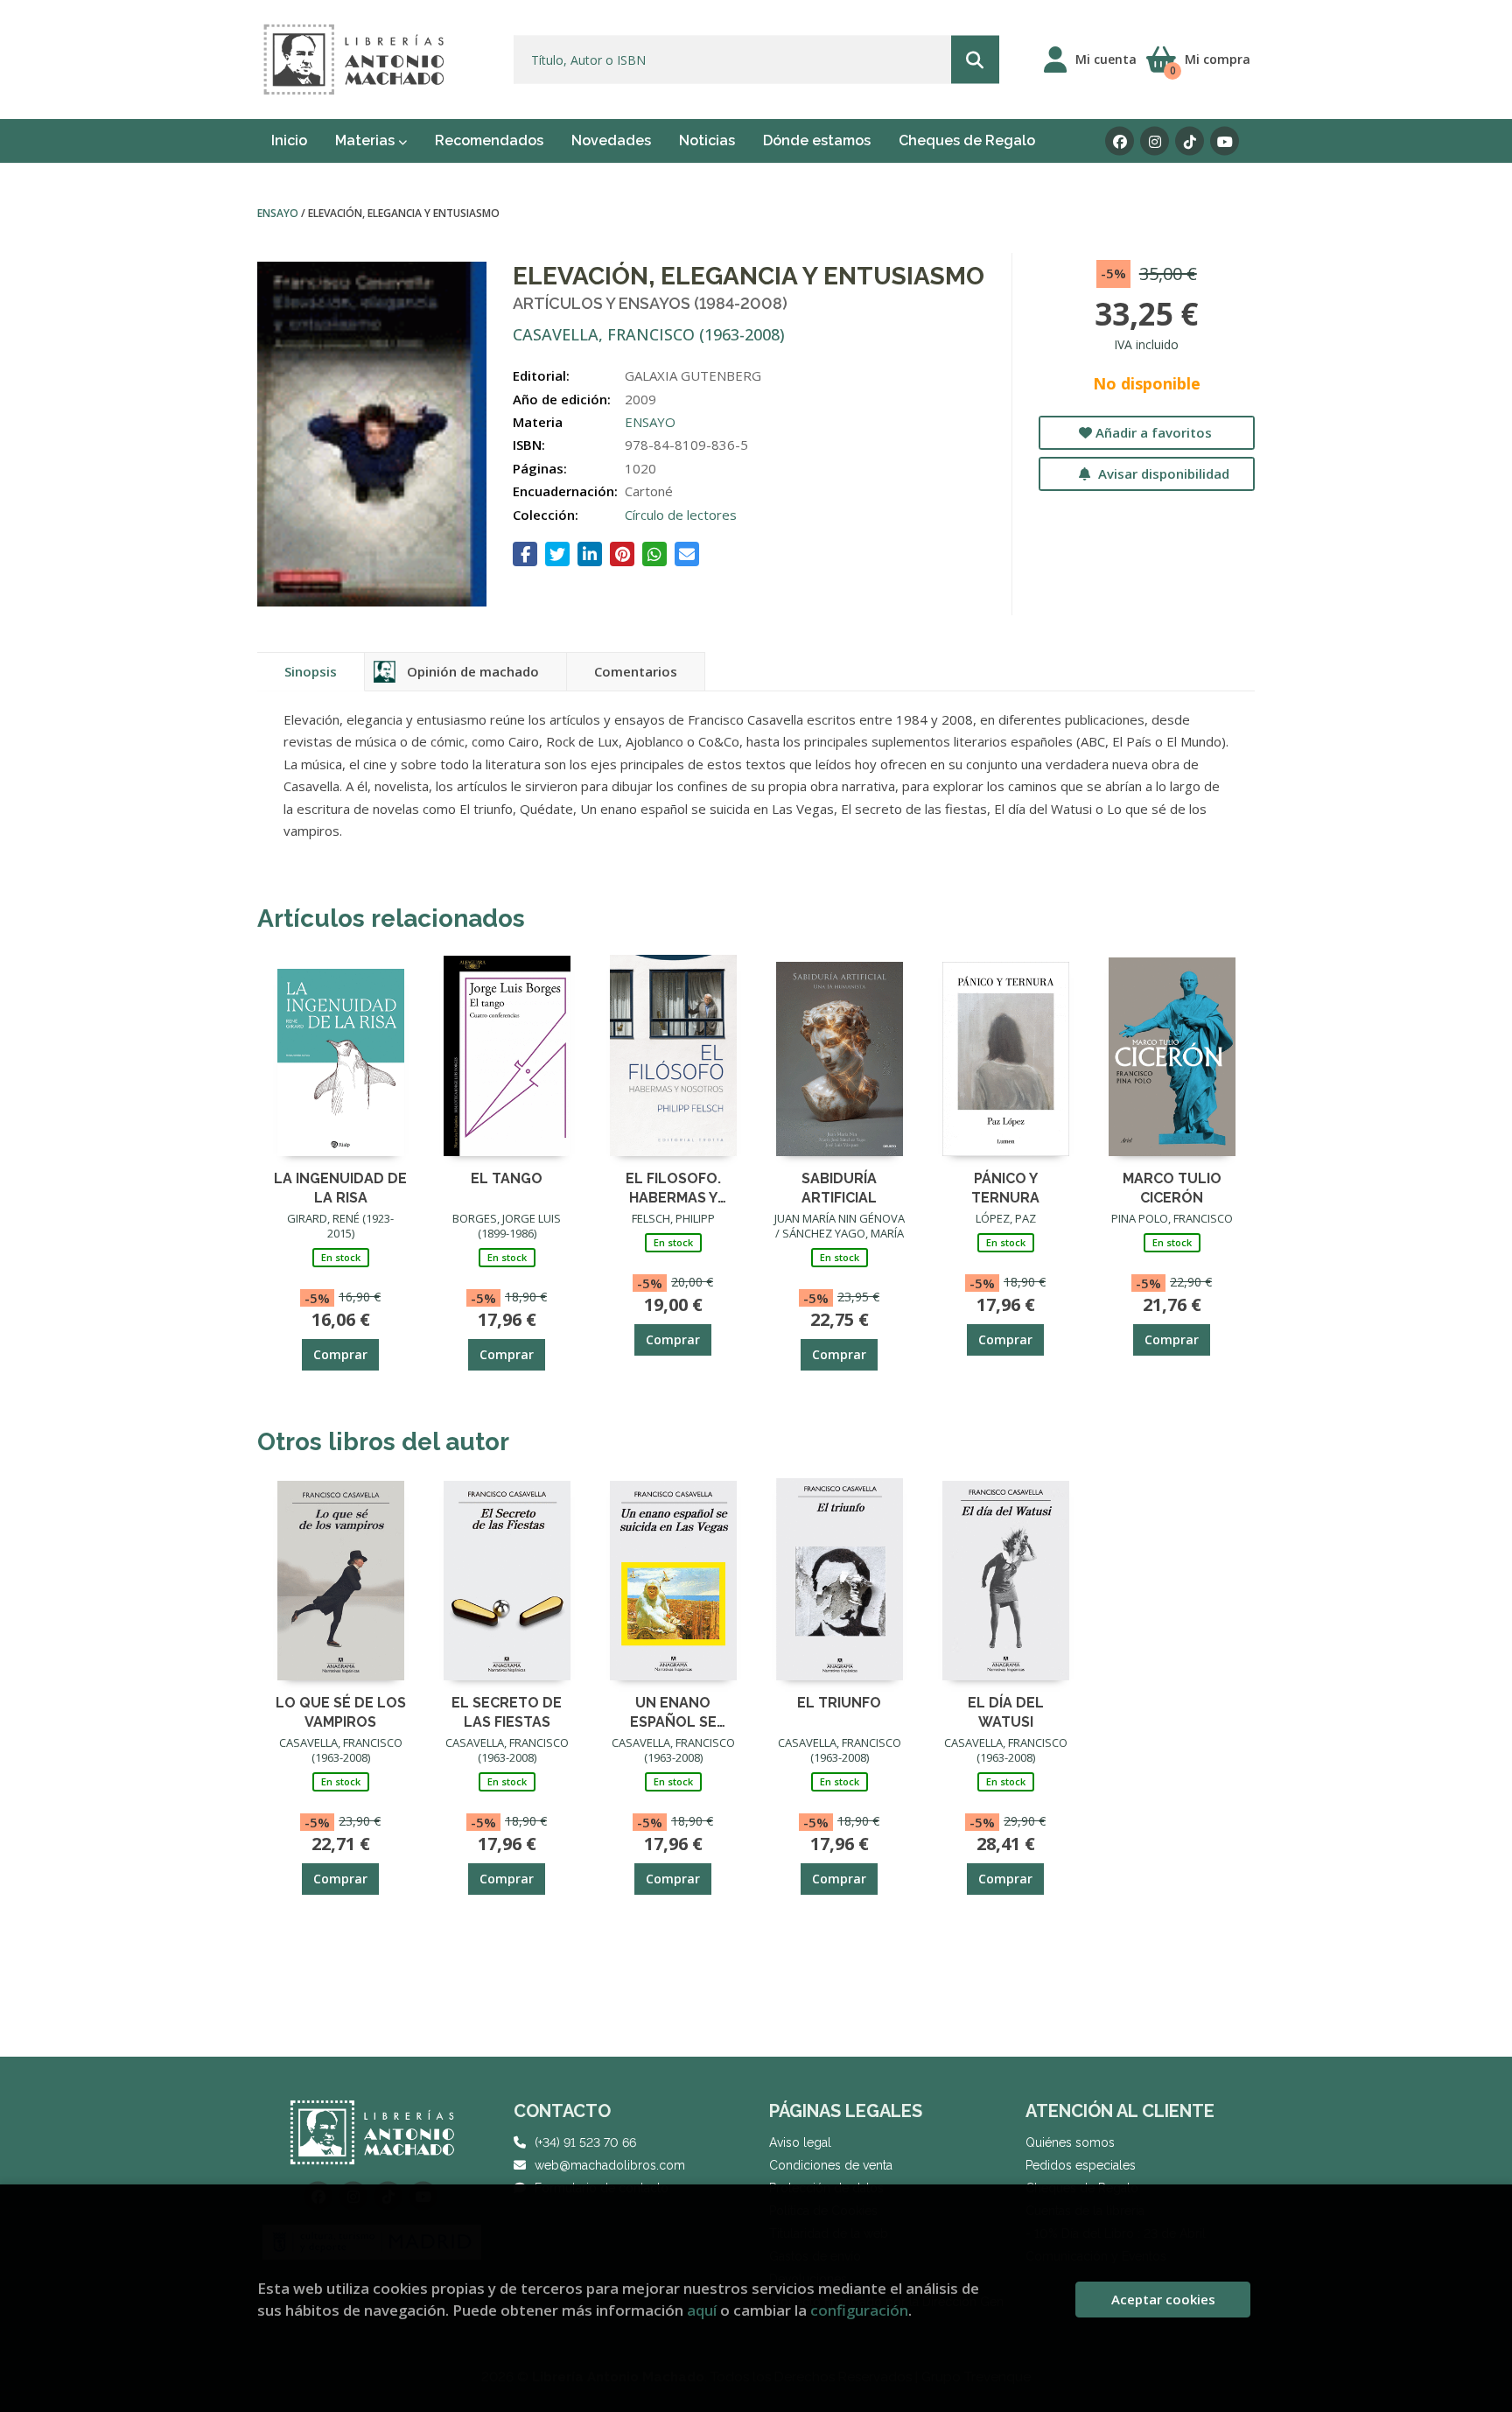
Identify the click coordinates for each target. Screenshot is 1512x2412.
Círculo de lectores (681, 515)
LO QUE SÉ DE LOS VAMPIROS (341, 1711)
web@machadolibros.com (610, 2165)
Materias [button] (367, 140)
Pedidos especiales (1081, 2165)
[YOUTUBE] (1225, 141)
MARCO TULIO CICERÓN (1172, 1187)
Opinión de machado (473, 671)
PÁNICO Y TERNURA (1005, 1187)
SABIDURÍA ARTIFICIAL (839, 1187)
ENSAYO (279, 213)
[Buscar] (975, 60)
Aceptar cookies (1163, 2299)
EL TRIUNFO (839, 1703)
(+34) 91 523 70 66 (585, 2142)
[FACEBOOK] (1120, 141)
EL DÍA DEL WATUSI (1006, 1711)
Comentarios (636, 671)
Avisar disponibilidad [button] (1162, 473)
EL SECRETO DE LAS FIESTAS (507, 1711)
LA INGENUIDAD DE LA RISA (340, 1187)
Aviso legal (800, 2142)
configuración (859, 2310)
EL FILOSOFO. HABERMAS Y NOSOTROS (673, 1187)
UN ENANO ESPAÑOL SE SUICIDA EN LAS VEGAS (673, 1711)
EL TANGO (507, 1178)
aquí (702, 2310)
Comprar (340, 1354)
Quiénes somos (1070, 2142)
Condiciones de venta (831, 2165)
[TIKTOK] (1190, 141)
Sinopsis (311, 671)
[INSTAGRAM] (1155, 141)
